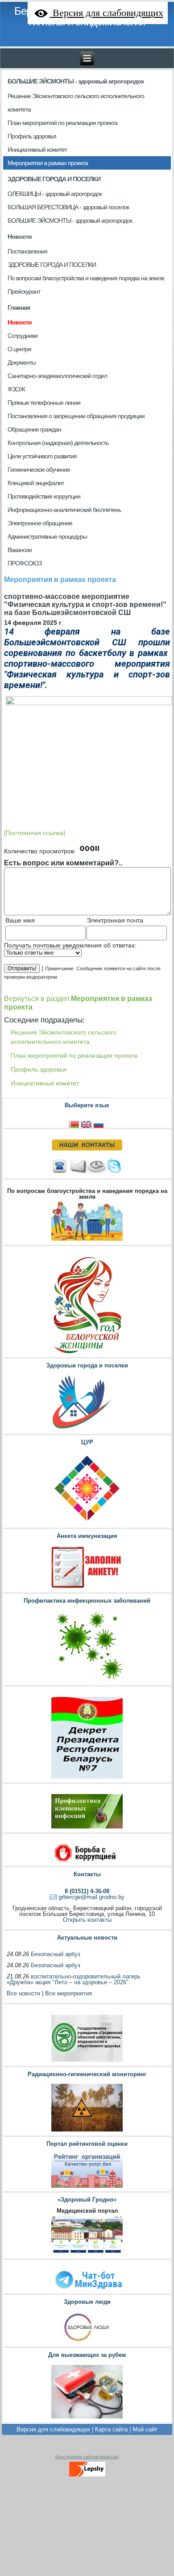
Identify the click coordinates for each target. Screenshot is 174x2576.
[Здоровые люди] (87, 2342)
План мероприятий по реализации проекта (74, 1055)
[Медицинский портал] (87, 2254)
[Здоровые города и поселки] (87, 1430)
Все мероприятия (68, 1993)
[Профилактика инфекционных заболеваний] (87, 1681)
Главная (19, 307)
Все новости (23, 1993)
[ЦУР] (87, 1523)
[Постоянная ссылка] (35, 833)
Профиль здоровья (39, 1069)
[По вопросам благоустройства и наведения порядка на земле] (87, 1240)
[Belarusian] (75, 1124)
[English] (87, 1124)
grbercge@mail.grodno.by (91, 1897)
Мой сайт (145, 2429)
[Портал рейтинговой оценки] (87, 2187)
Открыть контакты (87, 1920)
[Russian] (99, 1124)
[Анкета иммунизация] (87, 1588)
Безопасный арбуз (56, 1954)
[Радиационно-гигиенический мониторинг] (87, 2131)
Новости (20, 237)
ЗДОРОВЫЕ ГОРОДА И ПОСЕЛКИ (54, 179)
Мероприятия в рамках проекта (60, 580)
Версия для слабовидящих (53, 2429)
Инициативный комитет (45, 1083)
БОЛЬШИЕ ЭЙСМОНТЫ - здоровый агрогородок (76, 81)
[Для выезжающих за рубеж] (87, 2418)
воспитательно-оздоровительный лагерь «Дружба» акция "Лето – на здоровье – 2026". (74, 1979)
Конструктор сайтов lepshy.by (87, 2457)
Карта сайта (111, 2429)
